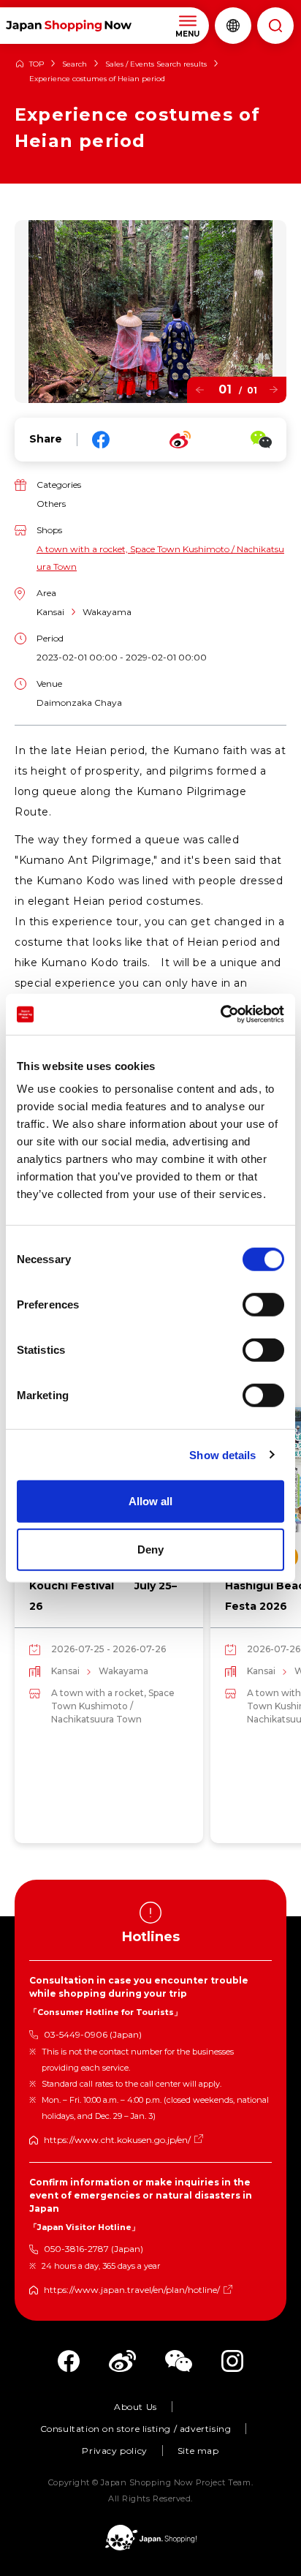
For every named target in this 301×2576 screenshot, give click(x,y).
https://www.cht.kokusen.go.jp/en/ (117, 2140)
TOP (37, 64)
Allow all (150, 1501)
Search (75, 64)
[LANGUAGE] (233, 26)
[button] (200, 389)
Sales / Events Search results (156, 64)
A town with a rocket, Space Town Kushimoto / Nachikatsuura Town (160, 558)
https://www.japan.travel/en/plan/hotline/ (132, 2290)
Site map (198, 2451)
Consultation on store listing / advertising (136, 2429)
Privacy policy (114, 2451)
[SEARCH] (275, 26)
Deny (150, 1549)
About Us (136, 2407)
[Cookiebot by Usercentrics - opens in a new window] (220, 1014)
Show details (222, 1454)
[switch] (263, 1305)
